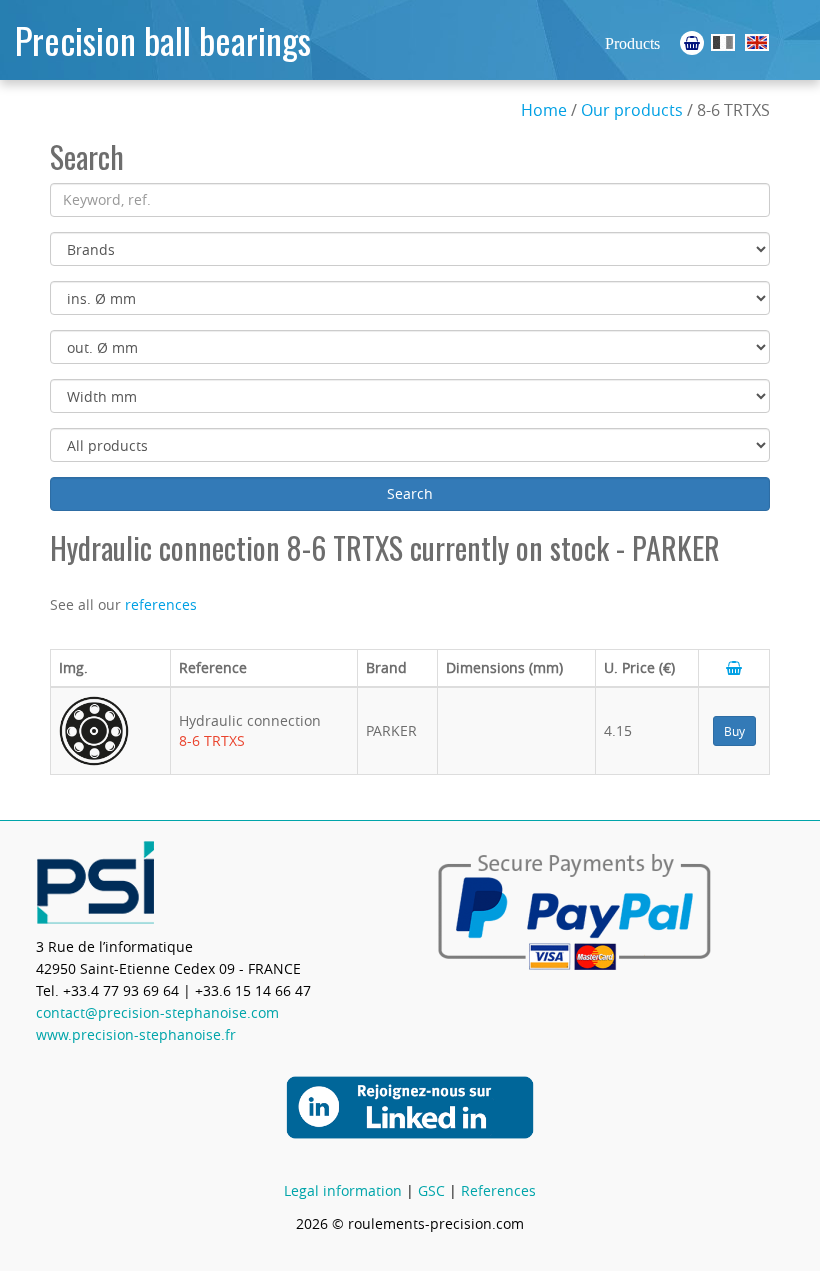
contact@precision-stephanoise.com (157, 1012)
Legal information (343, 1190)
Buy (734, 731)
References (498, 1190)
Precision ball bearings (163, 39)
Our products (632, 110)
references (161, 604)
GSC (431, 1190)
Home (544, 110)
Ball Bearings (757, 42)
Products (632, 43)
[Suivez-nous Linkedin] (410, 1105)
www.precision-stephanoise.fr (136, 1034)
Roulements (723, 42)
